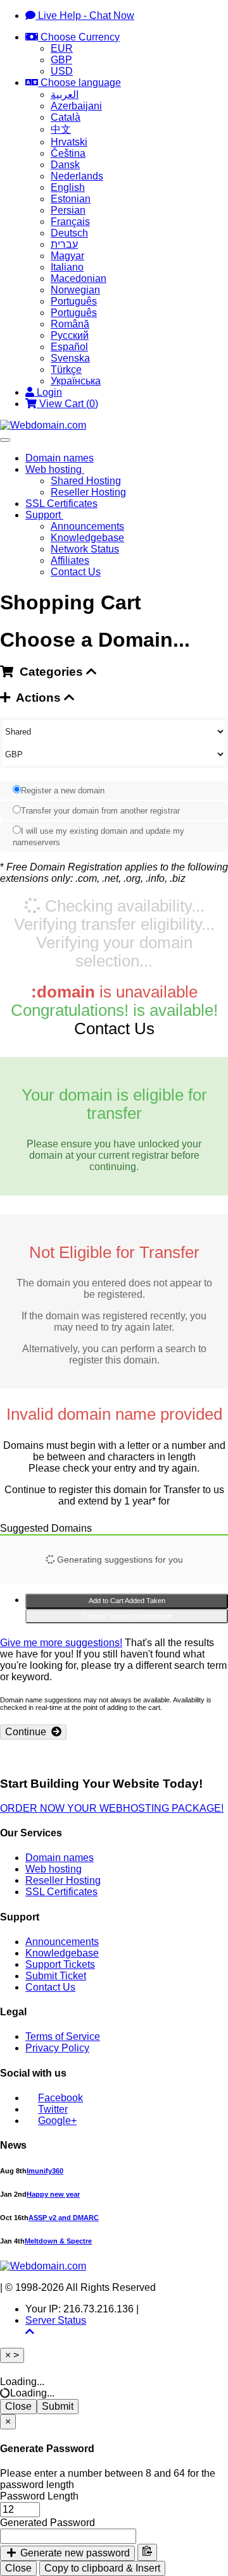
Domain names (60, 458)
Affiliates (70, 560)
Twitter (53, 2109)
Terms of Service (63, 2036)
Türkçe (66, 369)
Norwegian (75, 290)
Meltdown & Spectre (58, 2241)
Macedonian (79, 278)
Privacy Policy (57, 2048)
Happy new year (53, 2194)
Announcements (87, 526)
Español (69, 347)
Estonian (71, 199)
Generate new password (74, 2553)
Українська (76, 381)
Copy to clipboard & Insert (102, 2568)
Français (70, 222)
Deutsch (69, 233)
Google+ (57, 2121)
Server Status (56, 2320)
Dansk (65, 165)
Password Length (39, 2496)
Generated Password (47, 2523)
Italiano (67, 267)
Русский (70, 335)
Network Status (85, 549)
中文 (61, 129)
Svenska (70, 358)
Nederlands (77, 176)
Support (44, 515)
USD (62, 71)
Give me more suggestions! (61, 1643)
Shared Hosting (86, 481)
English (68, 187)
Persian (68, 210)
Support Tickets (60, 1964)
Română (70, 324)
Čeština (68, 153)
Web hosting (55, 469)
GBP (61, 60)
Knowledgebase (87, 538)
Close (18, 2406)
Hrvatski (69, 142)
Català (66, 117)
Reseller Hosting (88, 492)
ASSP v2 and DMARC (64, 2218)
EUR (62, 48)
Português (74, 301)
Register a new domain (63, 791)
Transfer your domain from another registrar (100, 811)
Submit (58, 2406)
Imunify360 (45, 2171)
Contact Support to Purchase (127, 1616)
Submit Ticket (56, 1976)
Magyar (67, 256)
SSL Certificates (61, 504)
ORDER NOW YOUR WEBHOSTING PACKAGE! (112, 1808)
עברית (64, 244)
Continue (28, 1732)
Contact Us (76, 572)
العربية (65, 95)
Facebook (60, 2098)
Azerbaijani (76, 106)
